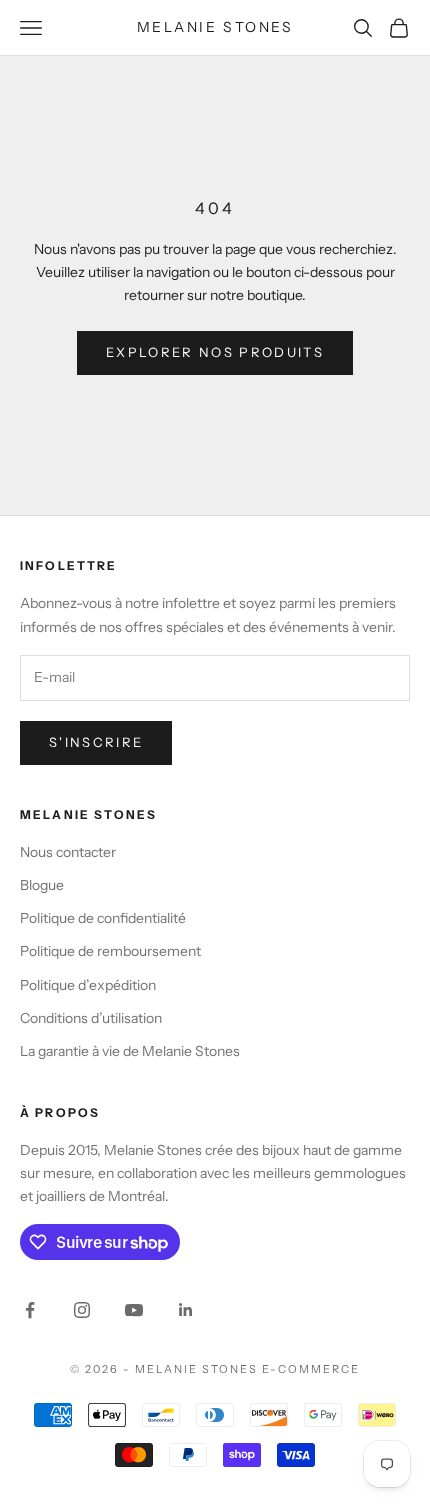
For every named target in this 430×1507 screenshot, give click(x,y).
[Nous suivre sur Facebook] (30, 1310)
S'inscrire (96, 742)
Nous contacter (68, 852)
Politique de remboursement (110, 951)
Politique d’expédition (88, 985)
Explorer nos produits (215, 352)
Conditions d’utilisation (91, 1018)
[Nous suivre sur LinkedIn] (186, 1310)
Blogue (42, 885)
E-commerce (311, 1369)
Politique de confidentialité (103, 918)
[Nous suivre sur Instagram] (82, 1310)
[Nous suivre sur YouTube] (134, 1310)
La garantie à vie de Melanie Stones (130, 1051)
